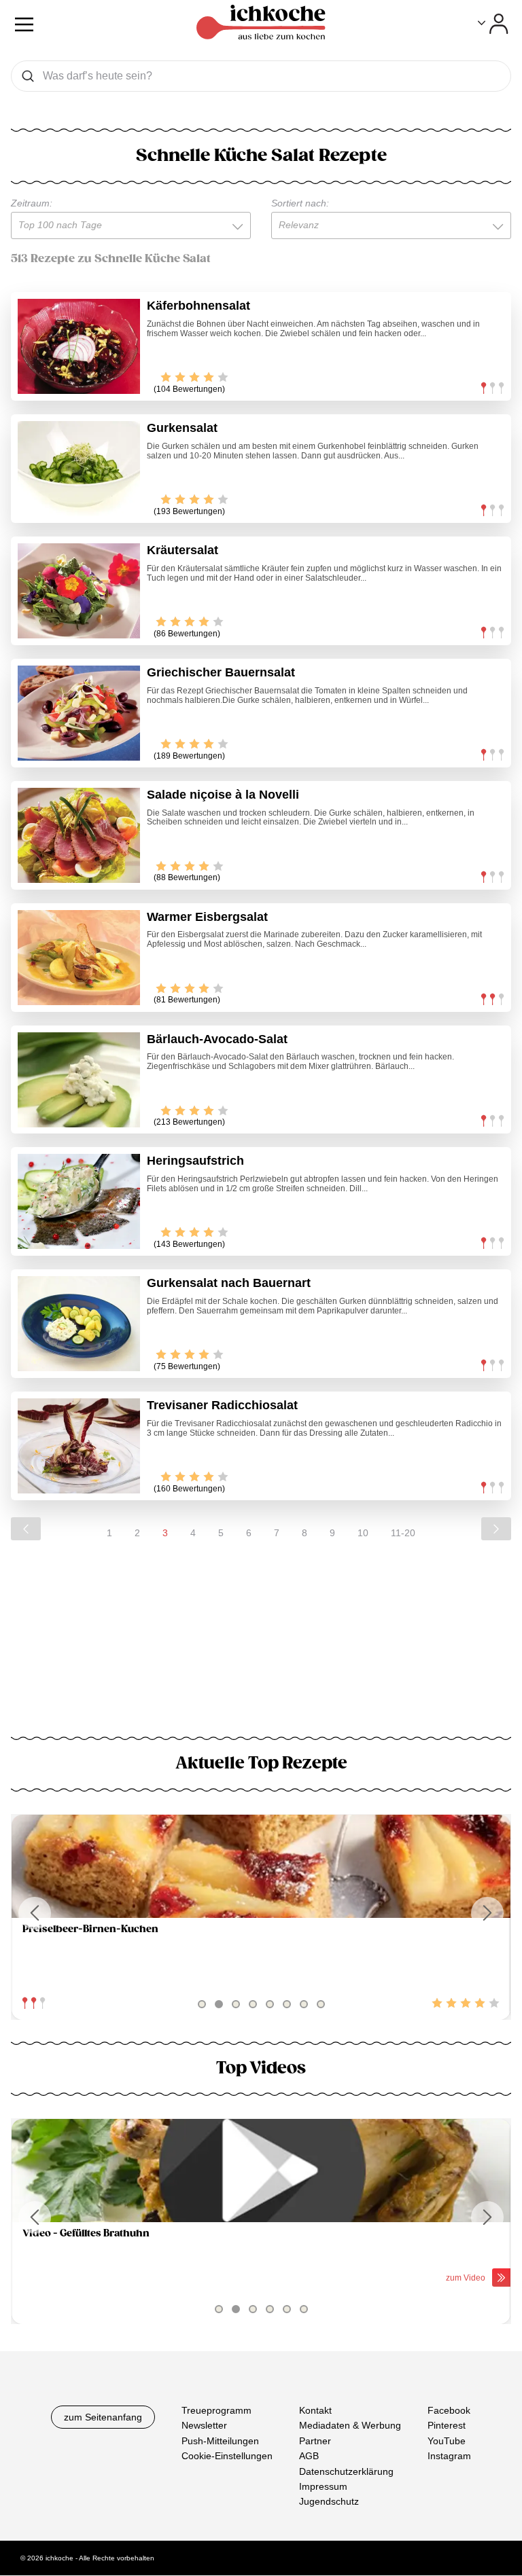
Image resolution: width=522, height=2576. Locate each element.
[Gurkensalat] (79, 469)
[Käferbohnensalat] (79, 346)
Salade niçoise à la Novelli (223, 795)
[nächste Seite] (496, 1529)
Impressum (323, 2486)
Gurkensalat (182, 428)
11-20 (403, 1533)
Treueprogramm (216, 2410)
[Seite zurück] (26, 1529)
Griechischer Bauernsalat (221, 672)
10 (363, 1533)
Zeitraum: (32, 203)
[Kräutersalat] (79, 591)
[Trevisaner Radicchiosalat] (79, 1446)
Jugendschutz (329, 2502)
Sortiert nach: (300, 203)
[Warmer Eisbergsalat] (79, 958)
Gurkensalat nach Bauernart (229, 1283)
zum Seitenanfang (103, 2417)
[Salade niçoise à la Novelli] (79, 835)
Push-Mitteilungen (220, 2441)
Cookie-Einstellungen (227, 2456)
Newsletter (204, 2426)
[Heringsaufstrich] (79, 1201)
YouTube (447, 2441)
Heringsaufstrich (195, 1161)
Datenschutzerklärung (346, 2471)
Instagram (449, 2456)
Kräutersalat (182, 550)
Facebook (449, 2410)
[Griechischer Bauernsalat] (79, 713)
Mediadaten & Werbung (350, 2426)
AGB (309, 2456)
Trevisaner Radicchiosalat (222, 1405)
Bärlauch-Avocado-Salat (217, 1039)
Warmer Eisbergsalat (207, 917)
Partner (315, 2441)
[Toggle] (493, 24)
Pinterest (447, 2426)
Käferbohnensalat (198, 306)
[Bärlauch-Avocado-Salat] (79, 1080)
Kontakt (315, 2410)
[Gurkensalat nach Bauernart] (79, 1324)
